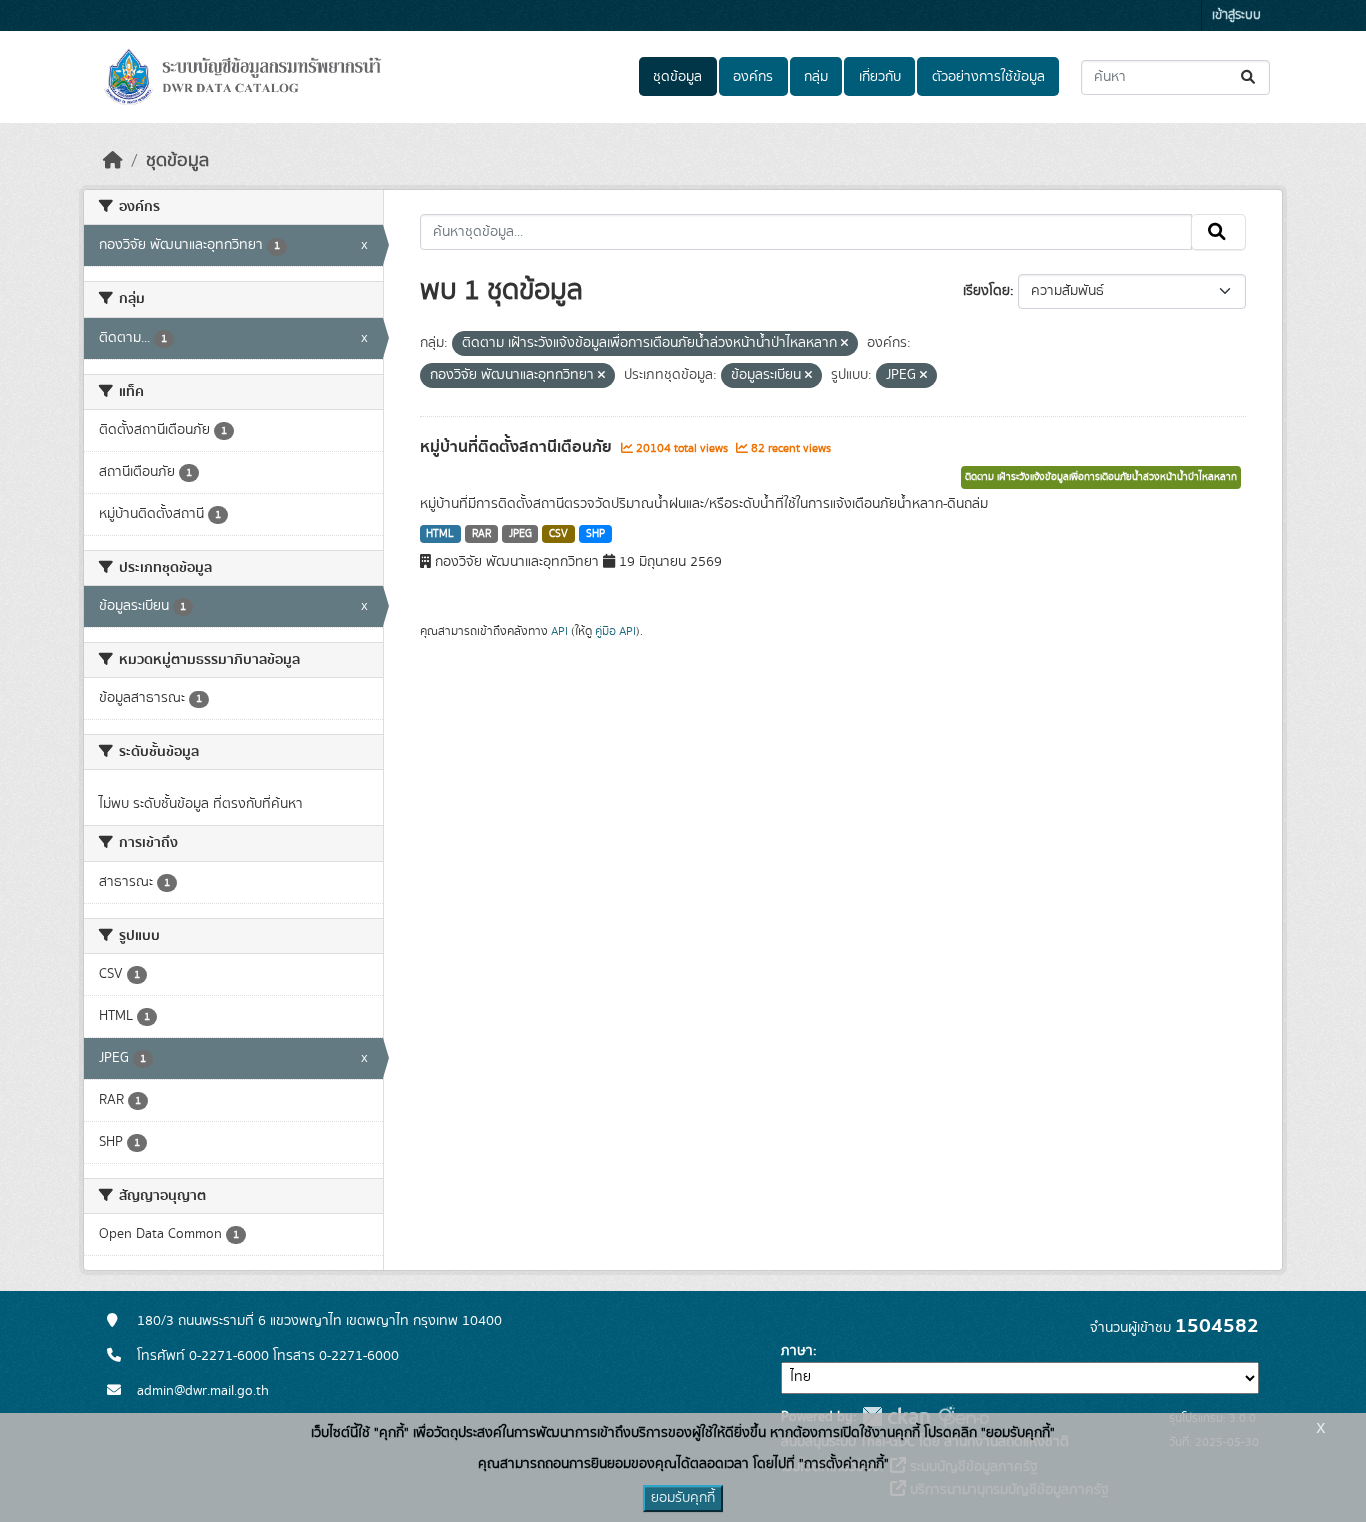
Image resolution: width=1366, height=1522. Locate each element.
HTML (440, 534)
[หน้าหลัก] (113, 161)
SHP (595, 534)
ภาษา (797, 1351)
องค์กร (753, 77)
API (559, 631)
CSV (558, 534)
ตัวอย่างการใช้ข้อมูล (988, 77)
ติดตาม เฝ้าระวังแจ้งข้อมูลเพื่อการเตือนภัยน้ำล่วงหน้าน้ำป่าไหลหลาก (1101, 477)
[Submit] (1249, 77)
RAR (481, 534)
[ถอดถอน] (844, 344)
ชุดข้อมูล (677, 77)
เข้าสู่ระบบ (1236, 15)
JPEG (520, 534)
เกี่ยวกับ (880, 77)
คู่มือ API (615, 631)
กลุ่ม (816, 77)
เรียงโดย (986, 291)
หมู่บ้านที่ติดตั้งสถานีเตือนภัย (518, 447)
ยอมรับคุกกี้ (683, 1498)
